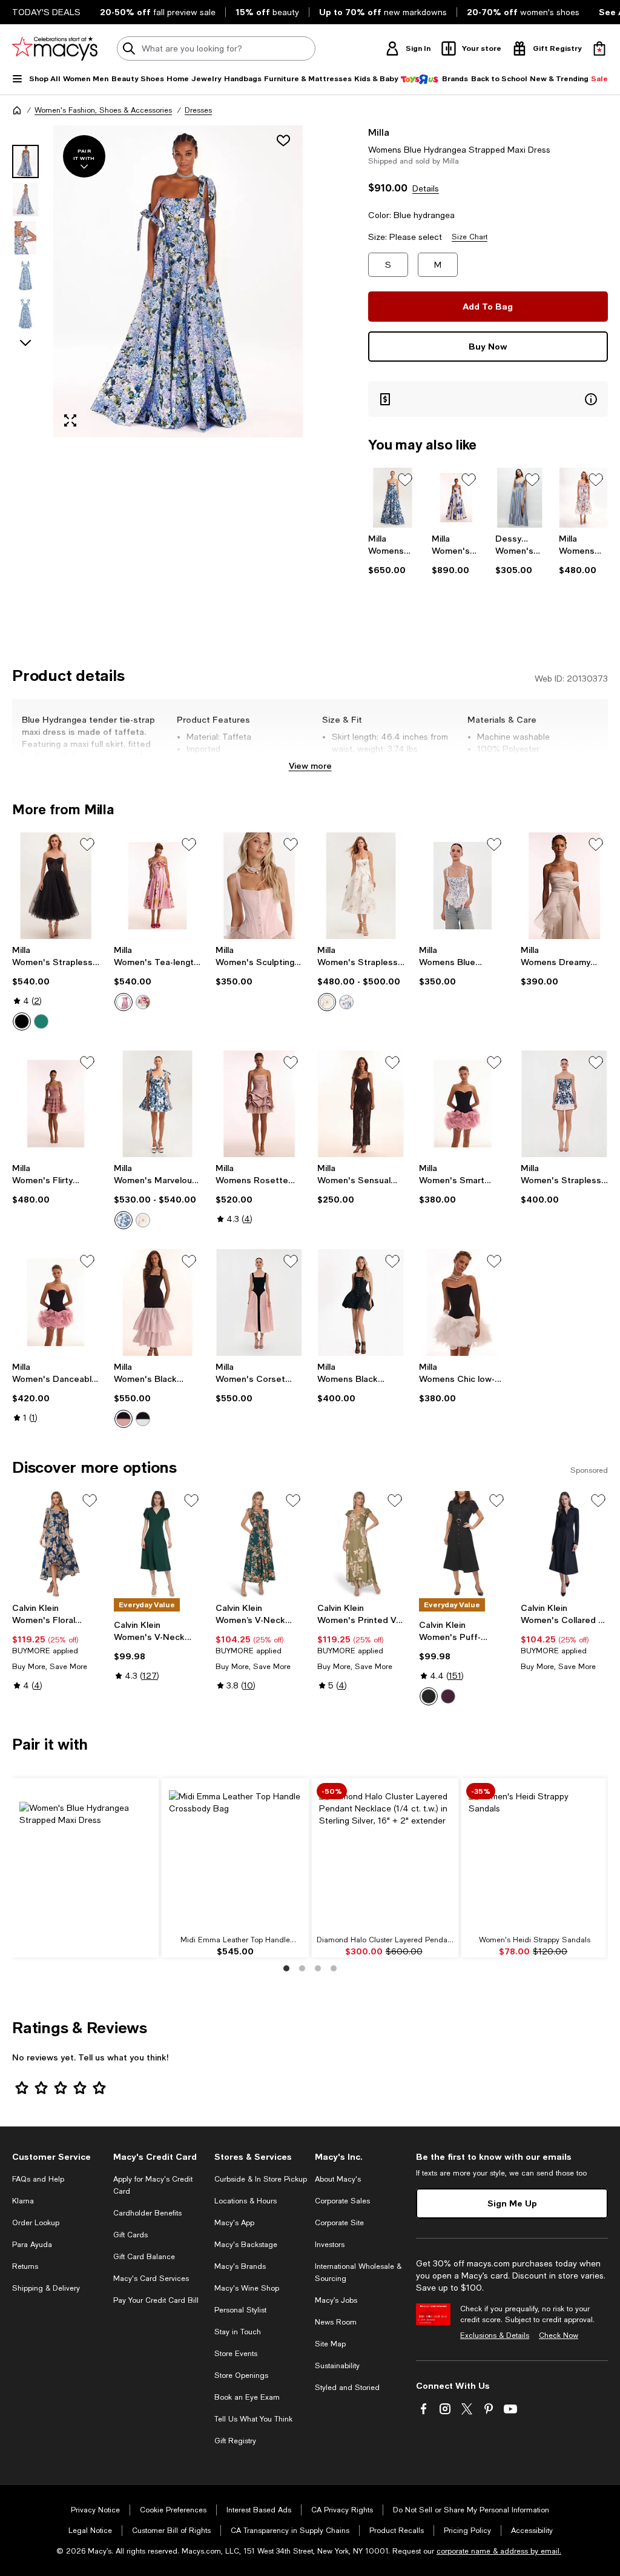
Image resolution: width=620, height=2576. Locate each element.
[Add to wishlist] (283, 141)
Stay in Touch (238, 2332)
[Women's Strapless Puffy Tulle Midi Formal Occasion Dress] (56, 886)
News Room (336, 2322)
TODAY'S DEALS (46, 12)
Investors (330, 2245)
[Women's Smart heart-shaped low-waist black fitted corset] (463, 1104)
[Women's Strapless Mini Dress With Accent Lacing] (564, 1104)
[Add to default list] (405, 480)
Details (426, 188)
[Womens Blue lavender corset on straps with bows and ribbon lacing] (463, 886)
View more (310, 765)
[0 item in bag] (599, 48)
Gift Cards (130, 2235)
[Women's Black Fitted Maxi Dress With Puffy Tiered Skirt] (157, 1303)
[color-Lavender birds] (346, 1002)
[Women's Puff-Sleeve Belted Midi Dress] (463, 1544)
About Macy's (338, 2179)
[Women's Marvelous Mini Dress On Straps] (157, 1104)
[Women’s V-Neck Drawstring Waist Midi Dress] (259, 1544)
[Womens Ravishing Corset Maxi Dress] (393, 498)
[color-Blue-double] (124, 1220)
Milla (379, 132)
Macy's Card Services (151, 2279)
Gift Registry (235, 2441)
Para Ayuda (32, 2245)
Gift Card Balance (144, 2257)
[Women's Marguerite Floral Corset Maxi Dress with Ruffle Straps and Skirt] (520, 498)
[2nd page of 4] (302, 1968)
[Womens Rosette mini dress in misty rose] (259, 1104)
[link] (393, 554)
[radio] (22, 1021)
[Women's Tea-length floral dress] (157, 886)
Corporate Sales (342, 2201)
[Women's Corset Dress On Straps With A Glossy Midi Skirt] (259, 1303)
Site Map (330, 2344)
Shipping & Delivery (46, 2288)
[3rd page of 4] (318, 1968)
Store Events (236, 2354)
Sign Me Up (512, 2203)
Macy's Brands (240, 2266)
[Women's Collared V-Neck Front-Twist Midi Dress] (564, 1544)
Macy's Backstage (246, 2245)
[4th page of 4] (334, 1968)
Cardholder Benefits (147, 2213)
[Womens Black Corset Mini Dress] (361, 1303)
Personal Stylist (240, 2310)
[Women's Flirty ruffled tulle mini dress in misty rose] (56, 1104)
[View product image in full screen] (70, 420)
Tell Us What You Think (253, 2419)
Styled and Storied (347, 2388)
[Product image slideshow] (178, 281)
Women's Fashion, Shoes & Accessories (103, 110)
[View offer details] (488, 399)
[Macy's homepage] (17, 110)
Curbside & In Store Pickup (261, 2179)
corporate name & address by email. (499, 2551)
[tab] (25, 161)
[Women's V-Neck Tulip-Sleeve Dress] (157, 1544)
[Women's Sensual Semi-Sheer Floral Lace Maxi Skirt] (361, 1104)
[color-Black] (22, 1021)
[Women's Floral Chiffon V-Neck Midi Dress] (56, 1544)
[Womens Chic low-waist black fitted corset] (463, 1303)
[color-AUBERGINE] (448, 1696)
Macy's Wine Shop (247, 2288)
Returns (25, 2266)
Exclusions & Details (495, 2335)
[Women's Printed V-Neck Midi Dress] (361, 1544)
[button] (157, 281)
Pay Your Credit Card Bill (156, 2300)
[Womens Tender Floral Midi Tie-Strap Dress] (583, 498)
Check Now (559, 2335)
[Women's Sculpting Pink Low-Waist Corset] (259, 886)
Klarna (23, 2201)
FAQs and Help (38, 2179)
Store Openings (241, 2375)
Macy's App (234, 2223)
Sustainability (337, 2366)
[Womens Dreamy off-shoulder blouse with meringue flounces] (564, 886)
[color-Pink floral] (124, 1002)
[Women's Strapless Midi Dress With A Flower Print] (361, 886)
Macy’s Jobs (336, 2300)
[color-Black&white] (143, 1419)
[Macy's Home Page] (55, 48)
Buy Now (488, 346)
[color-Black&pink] (124, 1419)
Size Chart (470, 237)
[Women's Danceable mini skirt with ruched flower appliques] (56, 1303)
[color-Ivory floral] (143, 1002)
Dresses (198, 110)
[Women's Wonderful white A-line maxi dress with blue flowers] (456, 498)
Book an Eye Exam (247, 2397)
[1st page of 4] (286, 1968)
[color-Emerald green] (41, 1021)
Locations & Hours (246, 2201)
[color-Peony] (327, 1002)
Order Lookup (36, 2223)
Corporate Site (339, 2223)
